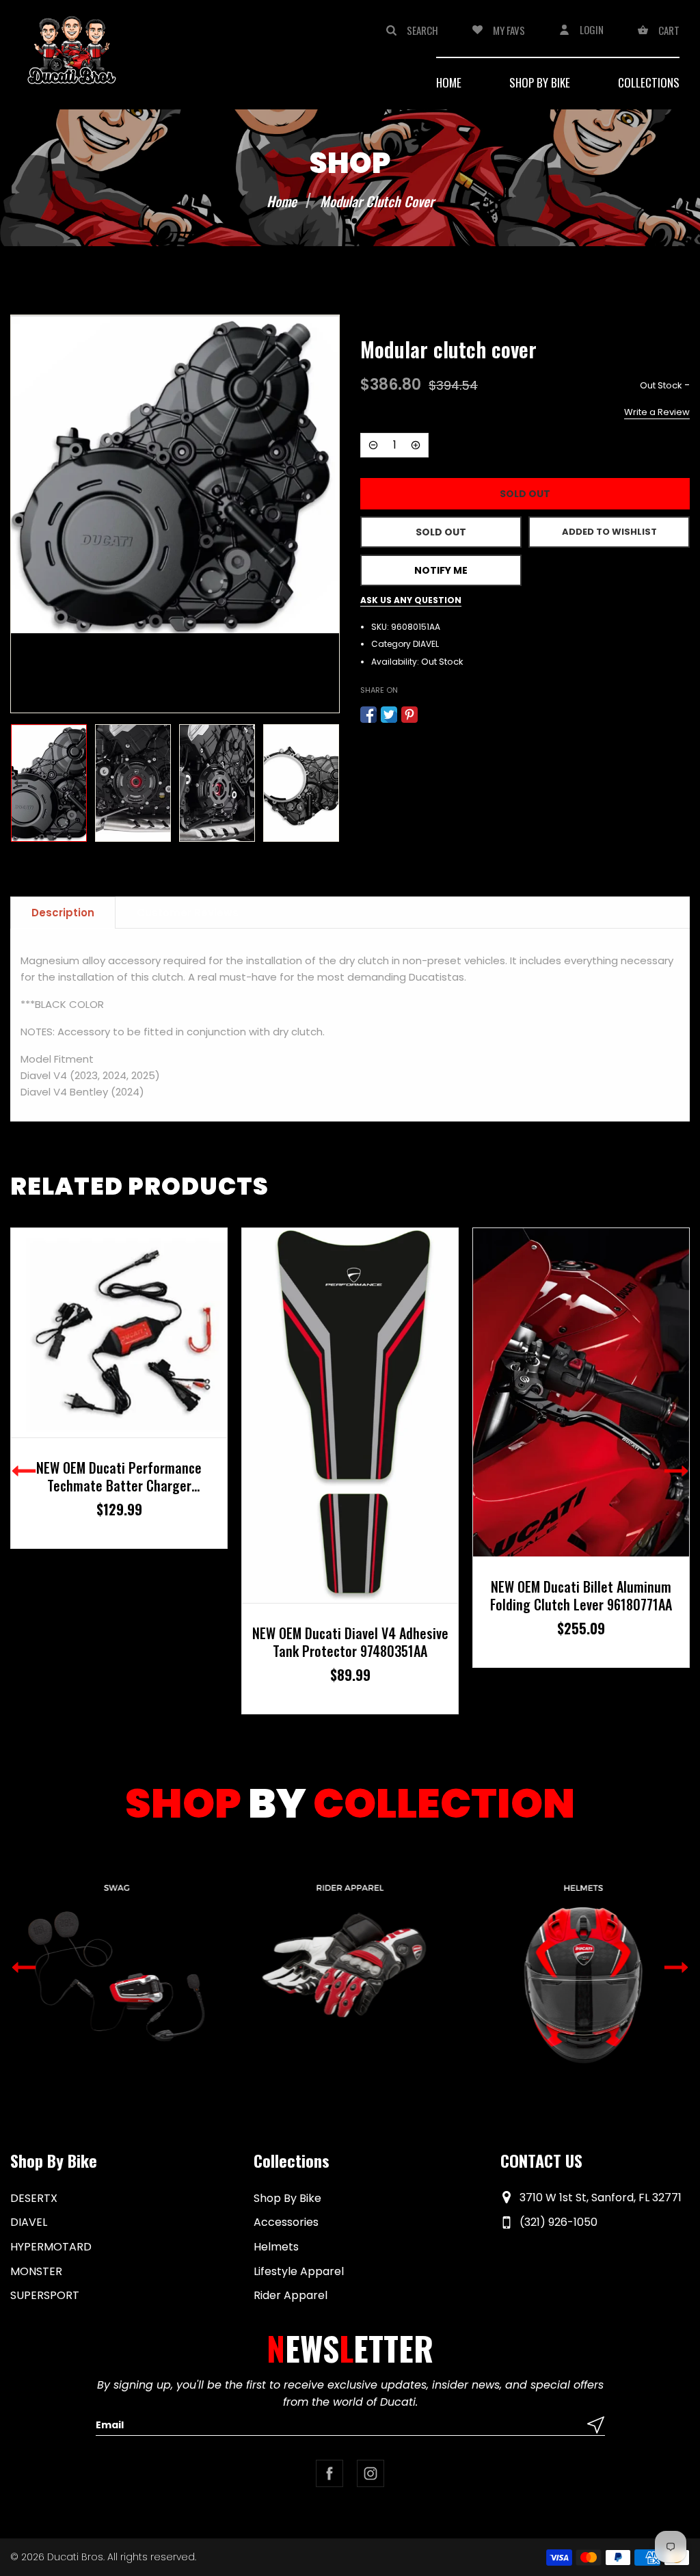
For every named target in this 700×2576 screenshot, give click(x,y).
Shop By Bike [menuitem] (540, 82)
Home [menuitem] (449, 82)
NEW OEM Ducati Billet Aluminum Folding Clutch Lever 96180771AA (350, 1595)
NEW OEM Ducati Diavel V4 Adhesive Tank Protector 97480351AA (119, 1642)
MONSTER (36, 2271)
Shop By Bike (287, 2198)
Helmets (276, 2247)
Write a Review (657, 412)
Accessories (286, 2222)
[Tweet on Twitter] (389, 715)
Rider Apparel (291, 2295)
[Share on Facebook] (368, 715)
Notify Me (441, 570)
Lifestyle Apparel (299, 2271)
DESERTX (34, 2198)
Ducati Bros (75, 2557)
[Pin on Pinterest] (409, 715)
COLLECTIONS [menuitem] (649, 82)
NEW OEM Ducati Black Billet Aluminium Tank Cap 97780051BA (581, 1587)
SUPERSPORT (45, 2295)
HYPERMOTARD (51, 2247)
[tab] (63, 913)
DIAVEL (426, 644)
